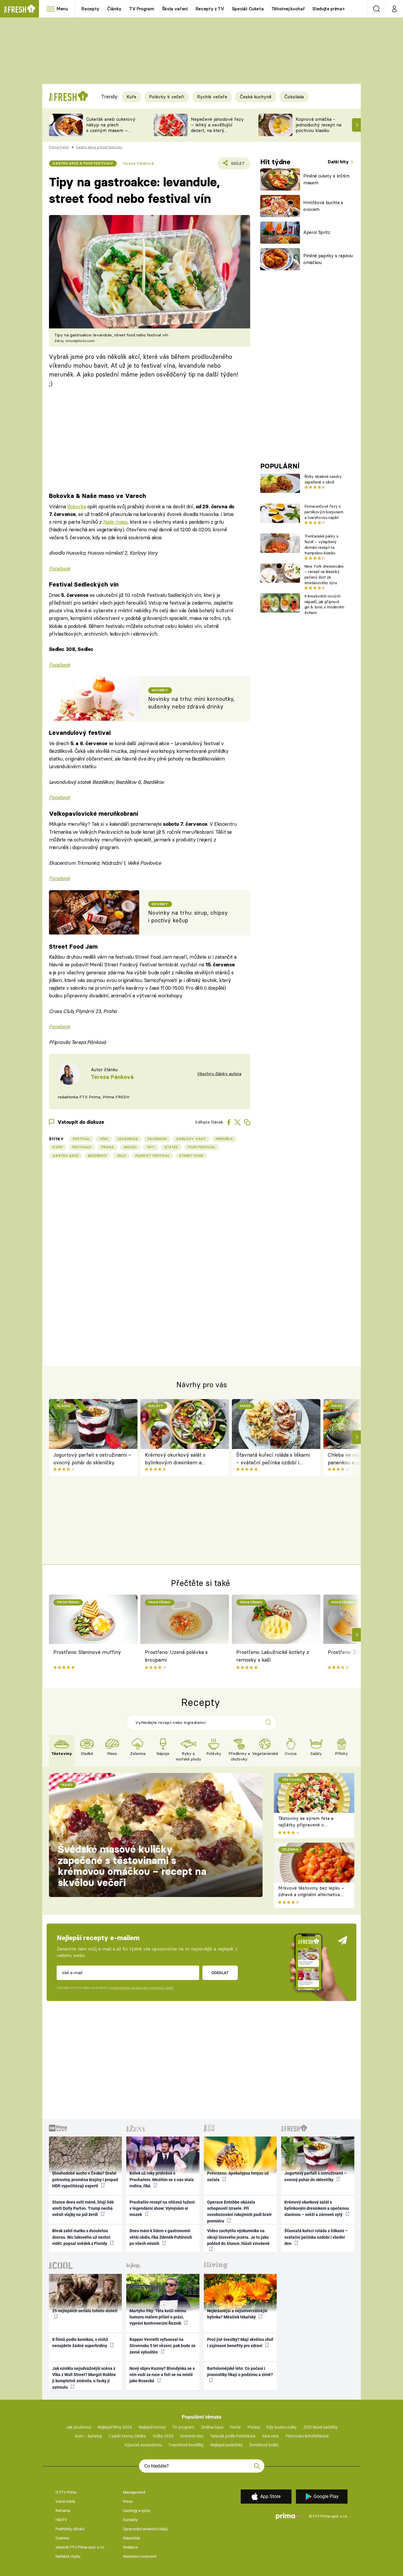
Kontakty (130, 2520)
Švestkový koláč (264, 2445)
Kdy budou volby (282, 2427)
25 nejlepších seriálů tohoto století (85, 2311)
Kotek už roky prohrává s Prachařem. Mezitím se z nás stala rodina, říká (162, 2179)
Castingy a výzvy (137, 2511)
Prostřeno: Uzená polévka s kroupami (176, 1656)
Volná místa (65, 2501)
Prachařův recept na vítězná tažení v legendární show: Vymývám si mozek (162, 2208)
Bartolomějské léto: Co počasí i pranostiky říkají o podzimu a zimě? (240, 2371)
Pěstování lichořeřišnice (307, 2436)
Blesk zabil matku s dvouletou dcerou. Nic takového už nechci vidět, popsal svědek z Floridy (81, 2237)
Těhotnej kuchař (288, 9)
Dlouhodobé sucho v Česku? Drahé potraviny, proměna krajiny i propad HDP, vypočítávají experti (85, 2179)
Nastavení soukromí (140, 2556)
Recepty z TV (210, 9)
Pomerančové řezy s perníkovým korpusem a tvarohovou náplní (324, 512)
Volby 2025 (163, 2436)
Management (134, 2492)
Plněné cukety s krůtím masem (326, 179)
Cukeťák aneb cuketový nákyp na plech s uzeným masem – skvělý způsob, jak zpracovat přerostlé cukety (111, 133)
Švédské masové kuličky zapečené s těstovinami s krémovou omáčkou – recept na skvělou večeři (132, 1866)
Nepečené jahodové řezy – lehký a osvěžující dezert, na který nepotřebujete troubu (217, 127)
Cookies (62, 2538)
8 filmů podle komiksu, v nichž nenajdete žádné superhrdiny (80, 2343)
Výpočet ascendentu (143, 2445)
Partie (235, 2427)
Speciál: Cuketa (248, 9)
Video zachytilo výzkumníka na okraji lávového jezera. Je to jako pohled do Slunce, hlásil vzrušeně (238, 2237)
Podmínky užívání (70, 2529)
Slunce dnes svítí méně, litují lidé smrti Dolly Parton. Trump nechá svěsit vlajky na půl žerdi (83, 2208)
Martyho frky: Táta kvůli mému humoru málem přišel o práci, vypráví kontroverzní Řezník (158, 2317)
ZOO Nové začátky (321, 2427)
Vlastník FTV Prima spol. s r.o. (80, 2547)
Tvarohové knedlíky (186, 2445)
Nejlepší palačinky (227, 2445)
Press (128, 2501)
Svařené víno (192, 2436)
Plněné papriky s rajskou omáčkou (328, 259)
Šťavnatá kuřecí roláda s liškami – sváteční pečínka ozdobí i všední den (273, 1459)
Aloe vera (270, 2436)
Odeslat (220, 1973)
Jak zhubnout (78, 2427)
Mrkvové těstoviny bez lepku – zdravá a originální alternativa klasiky (311, 1895)
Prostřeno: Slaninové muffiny (87, 1652)
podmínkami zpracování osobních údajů (142, 1988)
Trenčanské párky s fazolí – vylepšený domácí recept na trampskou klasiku (321, 544)
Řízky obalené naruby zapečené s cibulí (323, 479)
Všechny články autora (219, 1074)
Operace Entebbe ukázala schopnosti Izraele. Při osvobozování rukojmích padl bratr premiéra (239, 2212)
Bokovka (77, 506)
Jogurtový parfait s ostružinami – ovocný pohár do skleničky (92, 1459)
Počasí (254, 2427)
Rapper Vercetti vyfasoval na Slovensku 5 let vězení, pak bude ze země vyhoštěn (163, 2346)
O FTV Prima (66, 2492)
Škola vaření (175, 9)
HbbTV (61, 2520)
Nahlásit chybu (68, 2556)
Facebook (60, 568)
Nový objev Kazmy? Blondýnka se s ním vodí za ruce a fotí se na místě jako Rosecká (162, 2375)
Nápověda (131, 2538)
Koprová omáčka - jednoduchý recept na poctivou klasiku (318, 125)
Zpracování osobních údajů (145, 2529)
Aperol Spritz (317, 232)
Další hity (339, 162)
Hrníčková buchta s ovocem (323, 206)
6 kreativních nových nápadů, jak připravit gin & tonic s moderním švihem (324, 604)
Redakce (130, 2547)
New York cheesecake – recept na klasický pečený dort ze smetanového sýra (324, 574)
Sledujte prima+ (329, 9)
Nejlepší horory (152, 2427)
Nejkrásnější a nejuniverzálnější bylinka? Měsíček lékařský (237, 2314)
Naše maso (115, 522)
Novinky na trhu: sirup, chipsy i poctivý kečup (188, 917)
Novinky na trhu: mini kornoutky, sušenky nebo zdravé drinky (191, 703)
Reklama (63, 2511)
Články (114, 9)
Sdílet (237, 165)
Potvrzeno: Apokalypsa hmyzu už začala (238, 2176)
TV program (183, 2427)
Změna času (212, 2427)
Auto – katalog (88, 2436)
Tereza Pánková (138, 163)
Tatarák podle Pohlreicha (233, 2436)
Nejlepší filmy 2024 (115, 2427)
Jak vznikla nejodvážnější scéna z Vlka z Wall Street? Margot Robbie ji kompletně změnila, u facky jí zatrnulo (84, 2378)
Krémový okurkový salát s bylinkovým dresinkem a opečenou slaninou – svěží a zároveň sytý (177, 1459)
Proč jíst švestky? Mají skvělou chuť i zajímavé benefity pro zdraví (240, 2343)
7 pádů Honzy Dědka (127, 2436)
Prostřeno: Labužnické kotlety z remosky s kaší (273, 1656)
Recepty (90, 9)
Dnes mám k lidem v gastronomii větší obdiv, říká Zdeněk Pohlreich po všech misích (161, 2237)
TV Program (142, 9)
